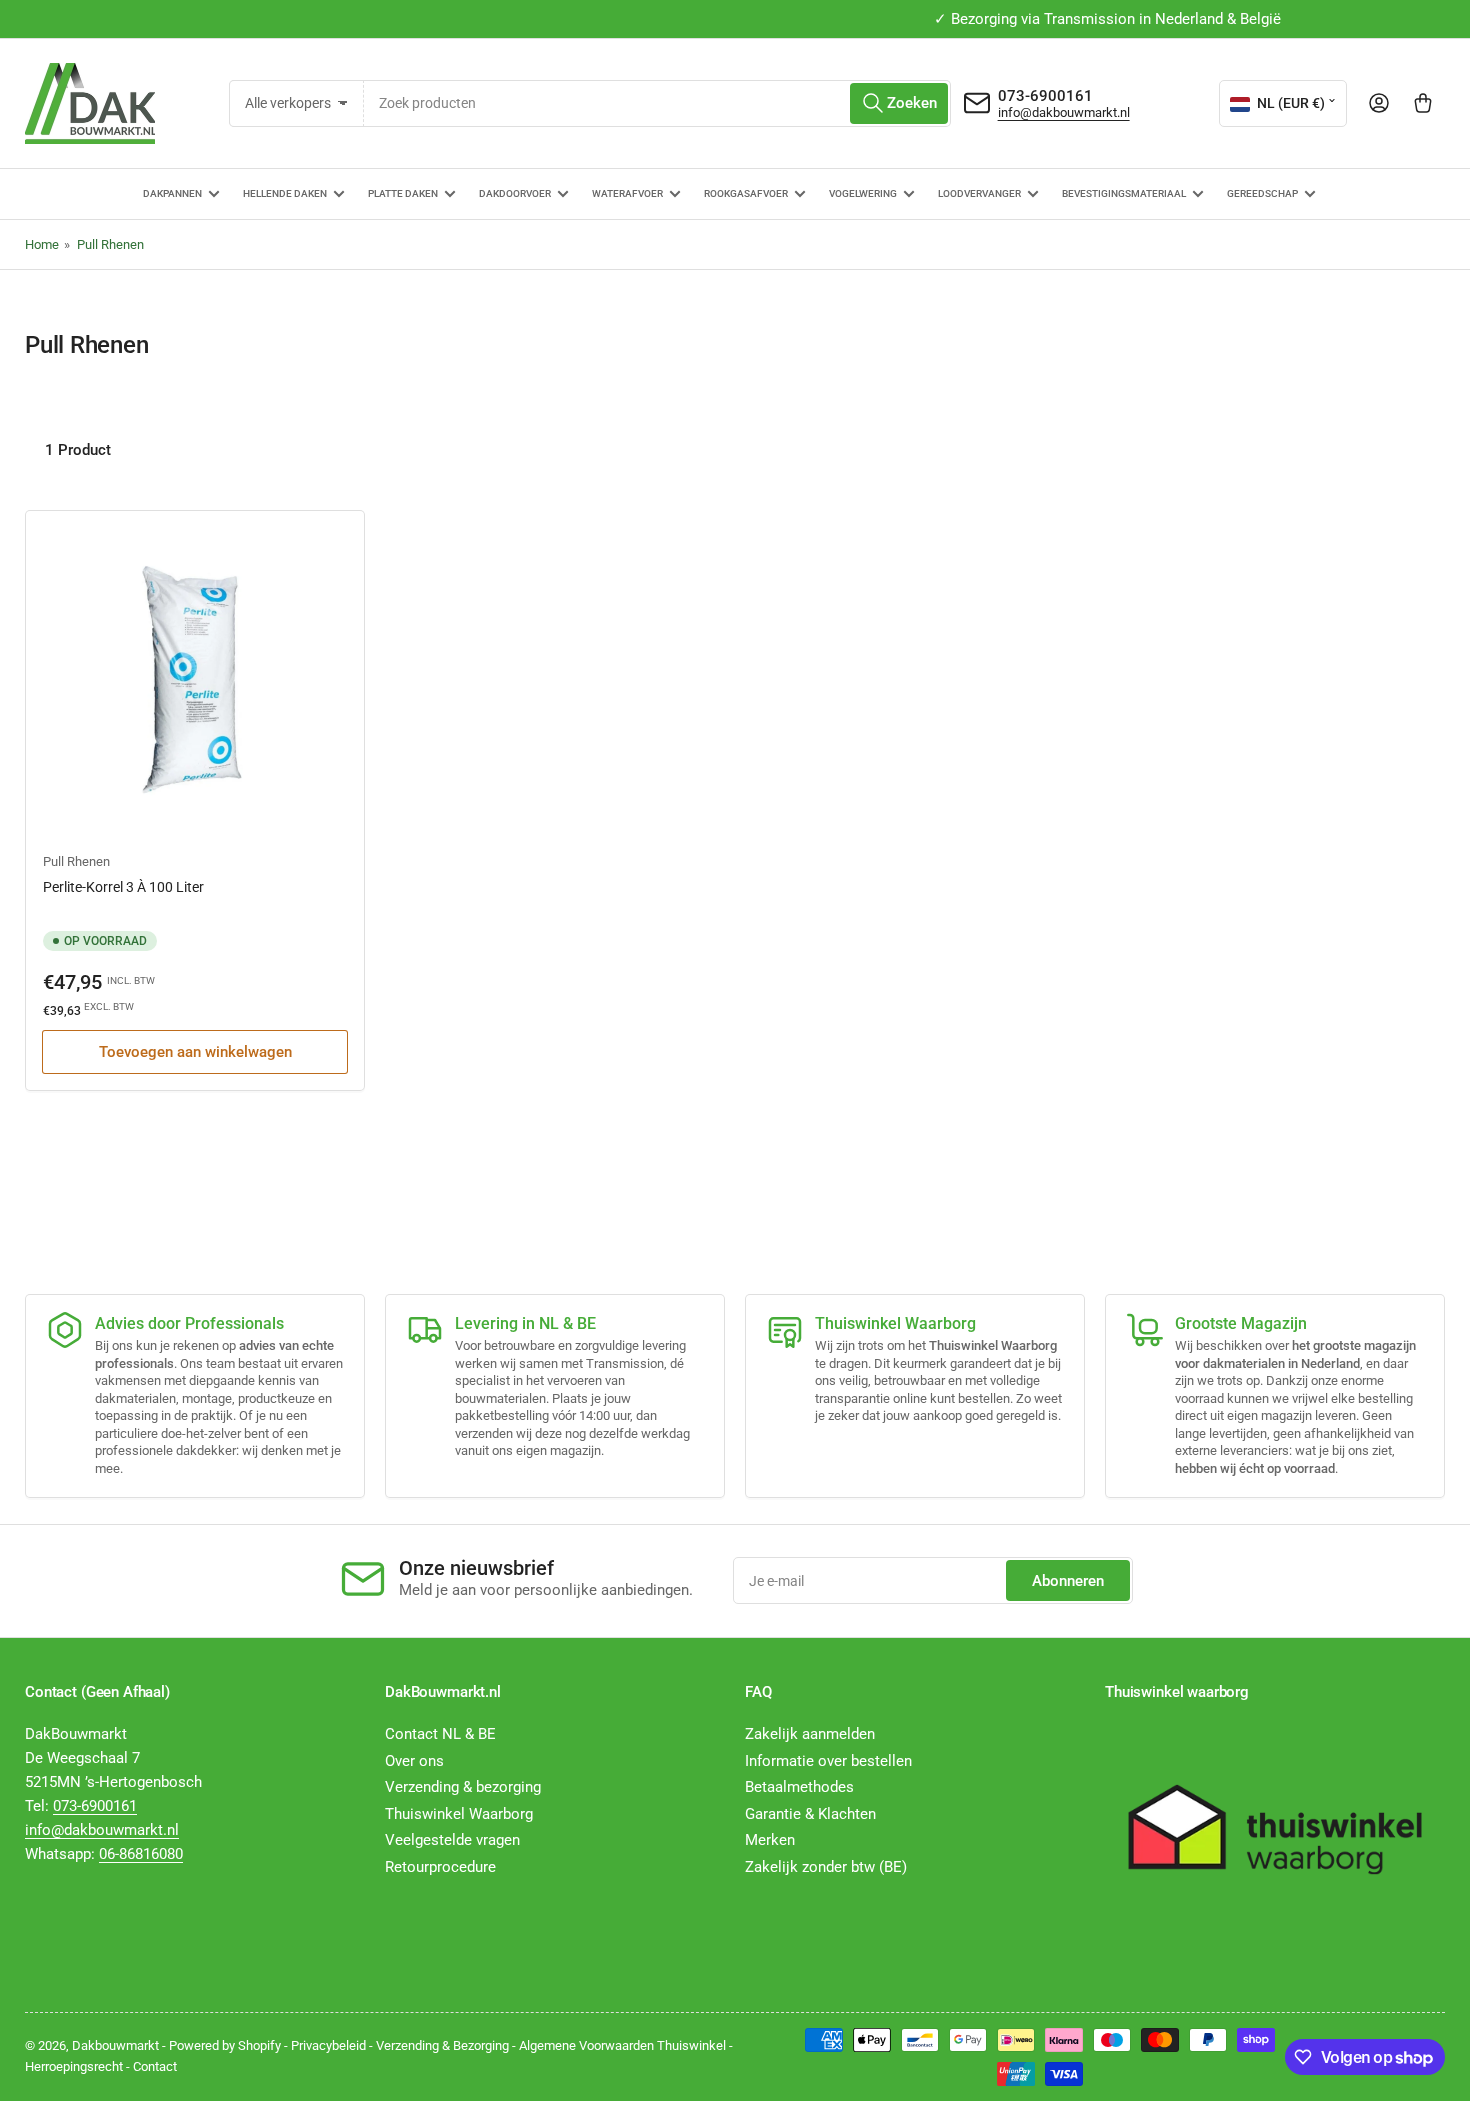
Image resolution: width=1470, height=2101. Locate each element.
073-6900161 (1045, 96)
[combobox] (657, 103)
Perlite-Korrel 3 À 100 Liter (123, 887)
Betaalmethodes (799, 1787)
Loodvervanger (979, 193)
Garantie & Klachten (810, 1814)
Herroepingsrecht (74, 2066)
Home (42, 244)
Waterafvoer (627, 193)
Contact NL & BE (440, 1734)
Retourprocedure (440, 1867)
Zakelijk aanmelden (810, 1734)
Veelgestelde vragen (452, 1840)
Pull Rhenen (110, 244)
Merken (770, 1840)
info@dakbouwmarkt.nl (1064, 112)
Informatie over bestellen (828, 1761)
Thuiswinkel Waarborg (459, 1814)
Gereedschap (1262, 193)
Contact (155, 2066)
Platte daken (403, 193)
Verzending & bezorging (463, 1787)
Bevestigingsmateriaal (1124, 193)
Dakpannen (172, 193)
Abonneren (1068, 1581)
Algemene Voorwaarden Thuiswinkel (622, 2045)
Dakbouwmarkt (115, 2045)
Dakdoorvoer (515, 193)
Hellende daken (285, 193)
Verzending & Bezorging (442, 2045)
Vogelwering (863, 193)
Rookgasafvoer (746, 193)
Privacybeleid (328, 2045)
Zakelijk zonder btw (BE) (826, 1867)
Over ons (414, 1761)
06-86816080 (141, 1854)
